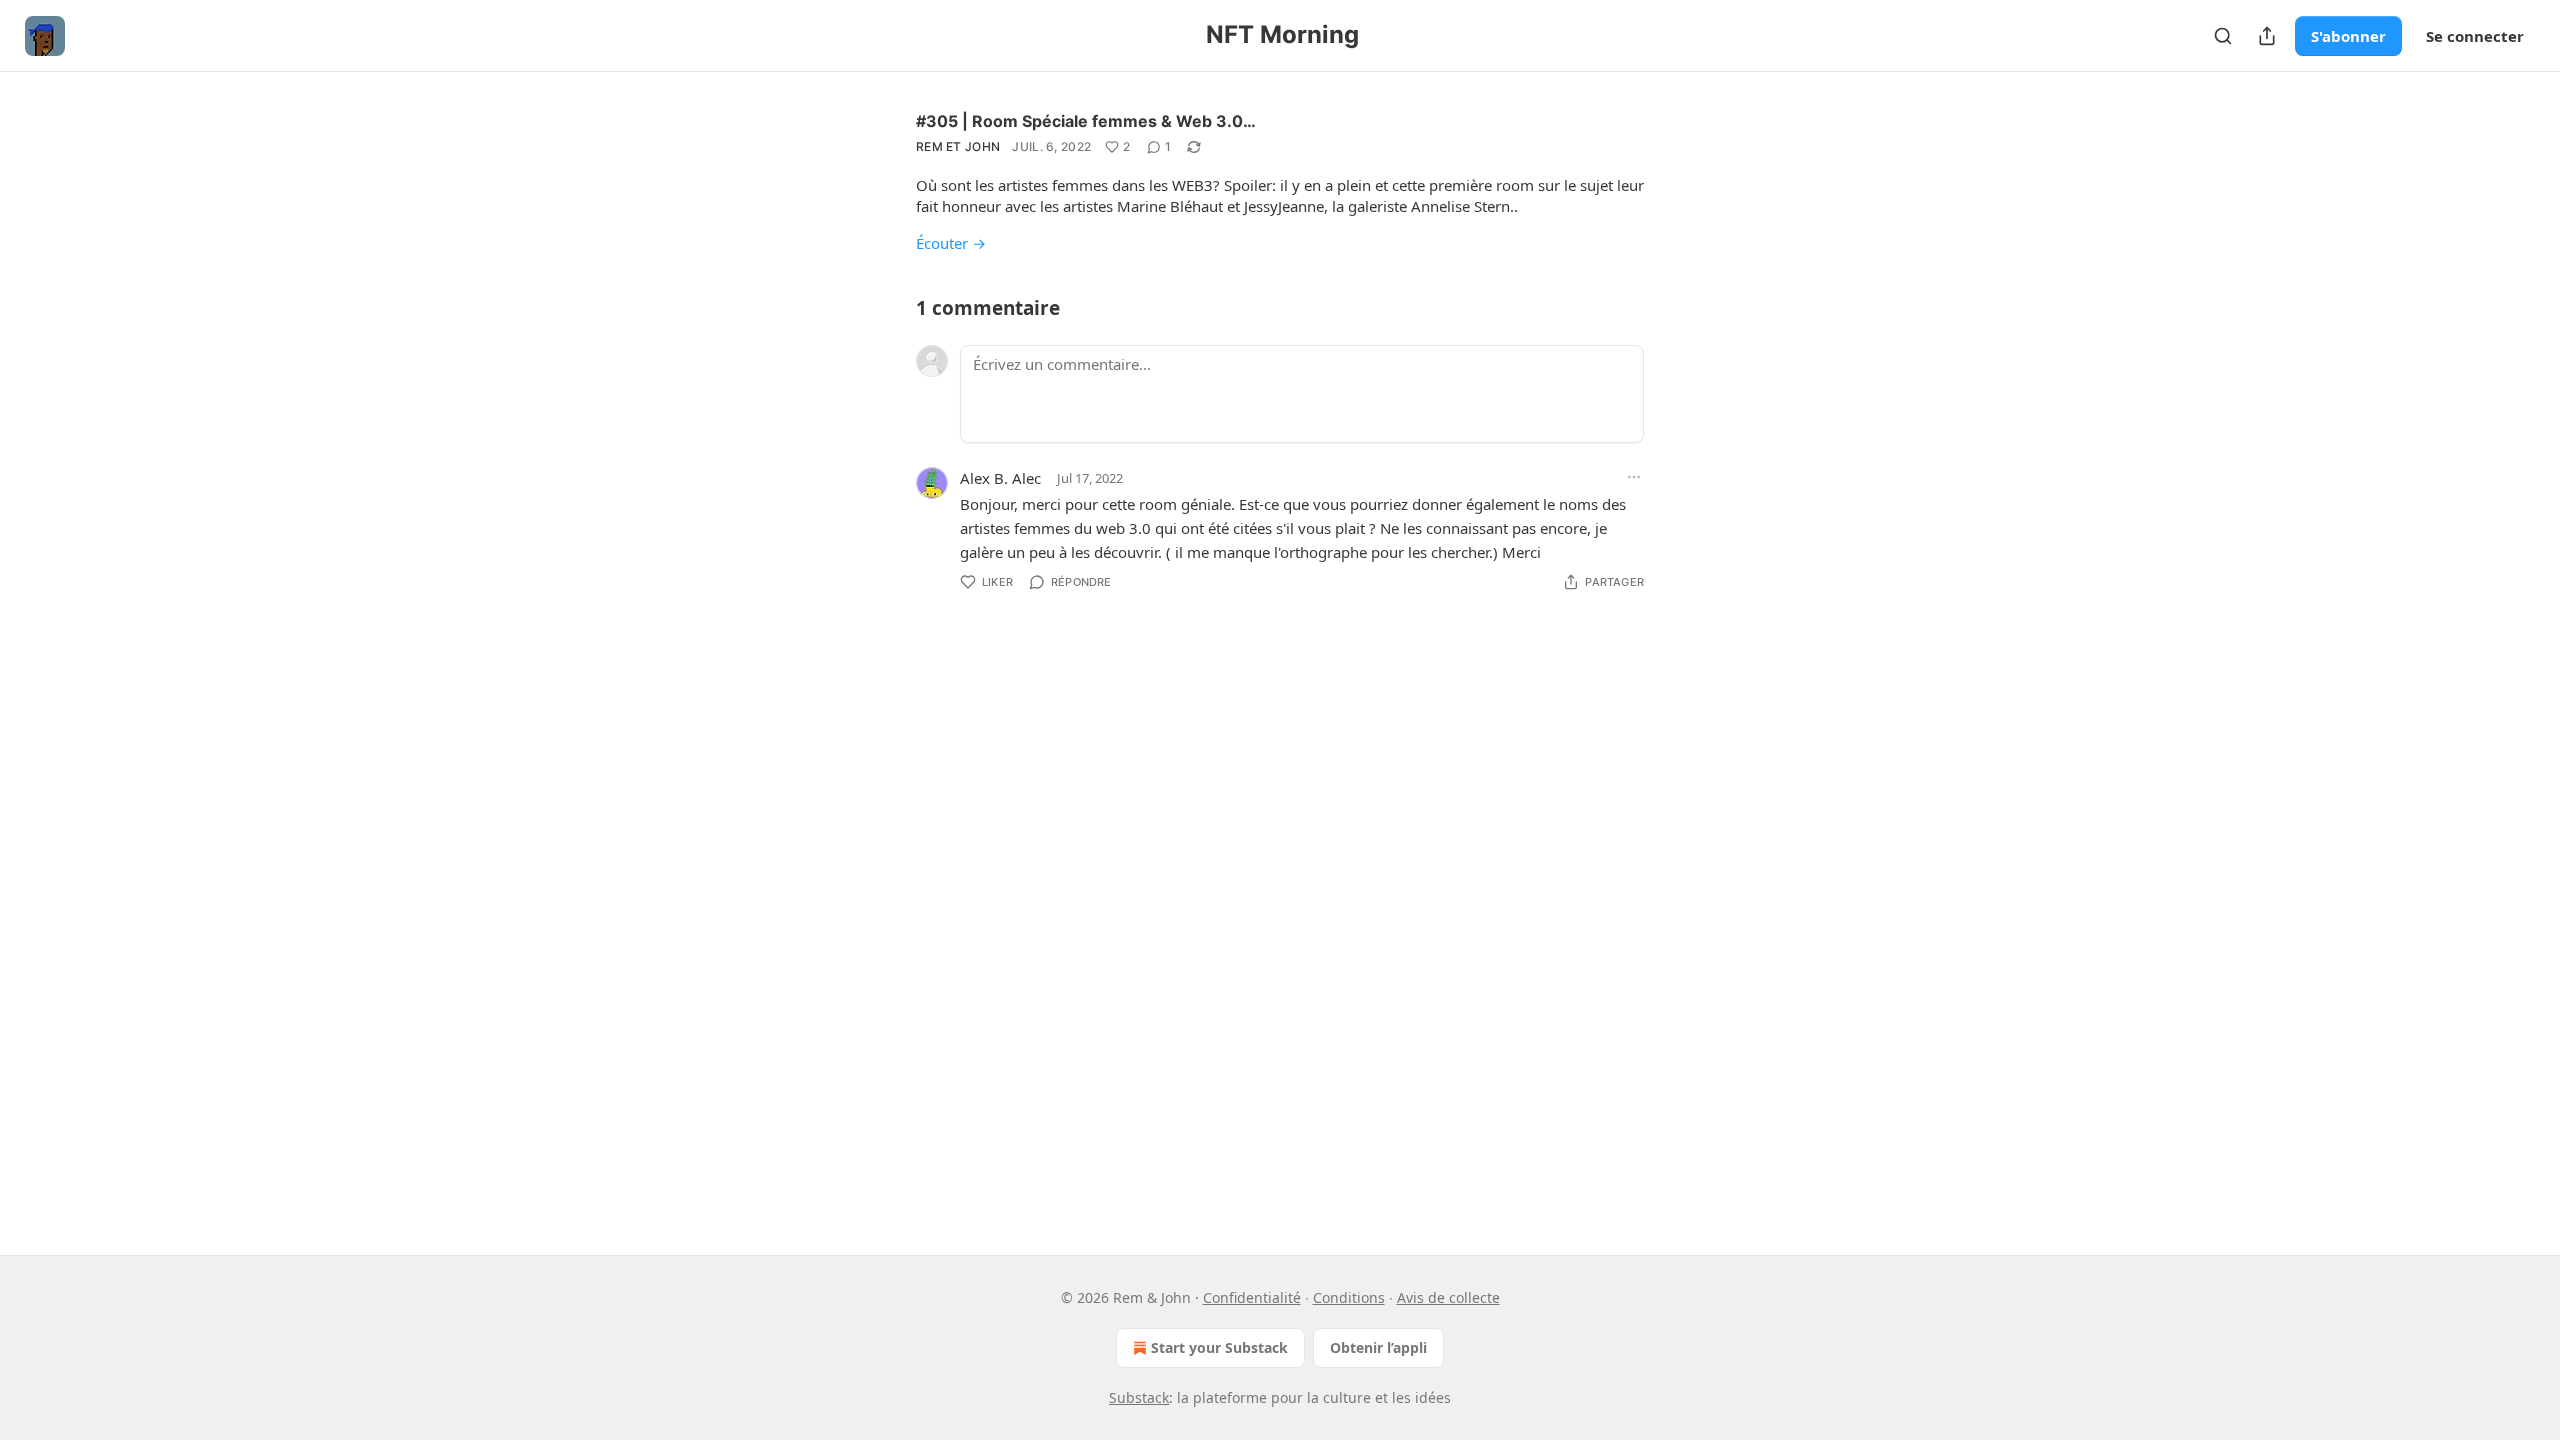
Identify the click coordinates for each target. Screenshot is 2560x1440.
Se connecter (2475, 36)
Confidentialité (1252, 1297)
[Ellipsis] (1634, 477)
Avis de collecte (1448, 1297)
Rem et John (958, 146)
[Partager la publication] (2267, 36)
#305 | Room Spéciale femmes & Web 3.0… (1086, 121)
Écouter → (951, 243)
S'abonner (2348, 36)
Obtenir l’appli (1378, 1347)
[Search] (2223, 36)
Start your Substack (1219, 1347)
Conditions (1349, 1297)
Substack (1139, 1397)
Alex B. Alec (1000, 478)
